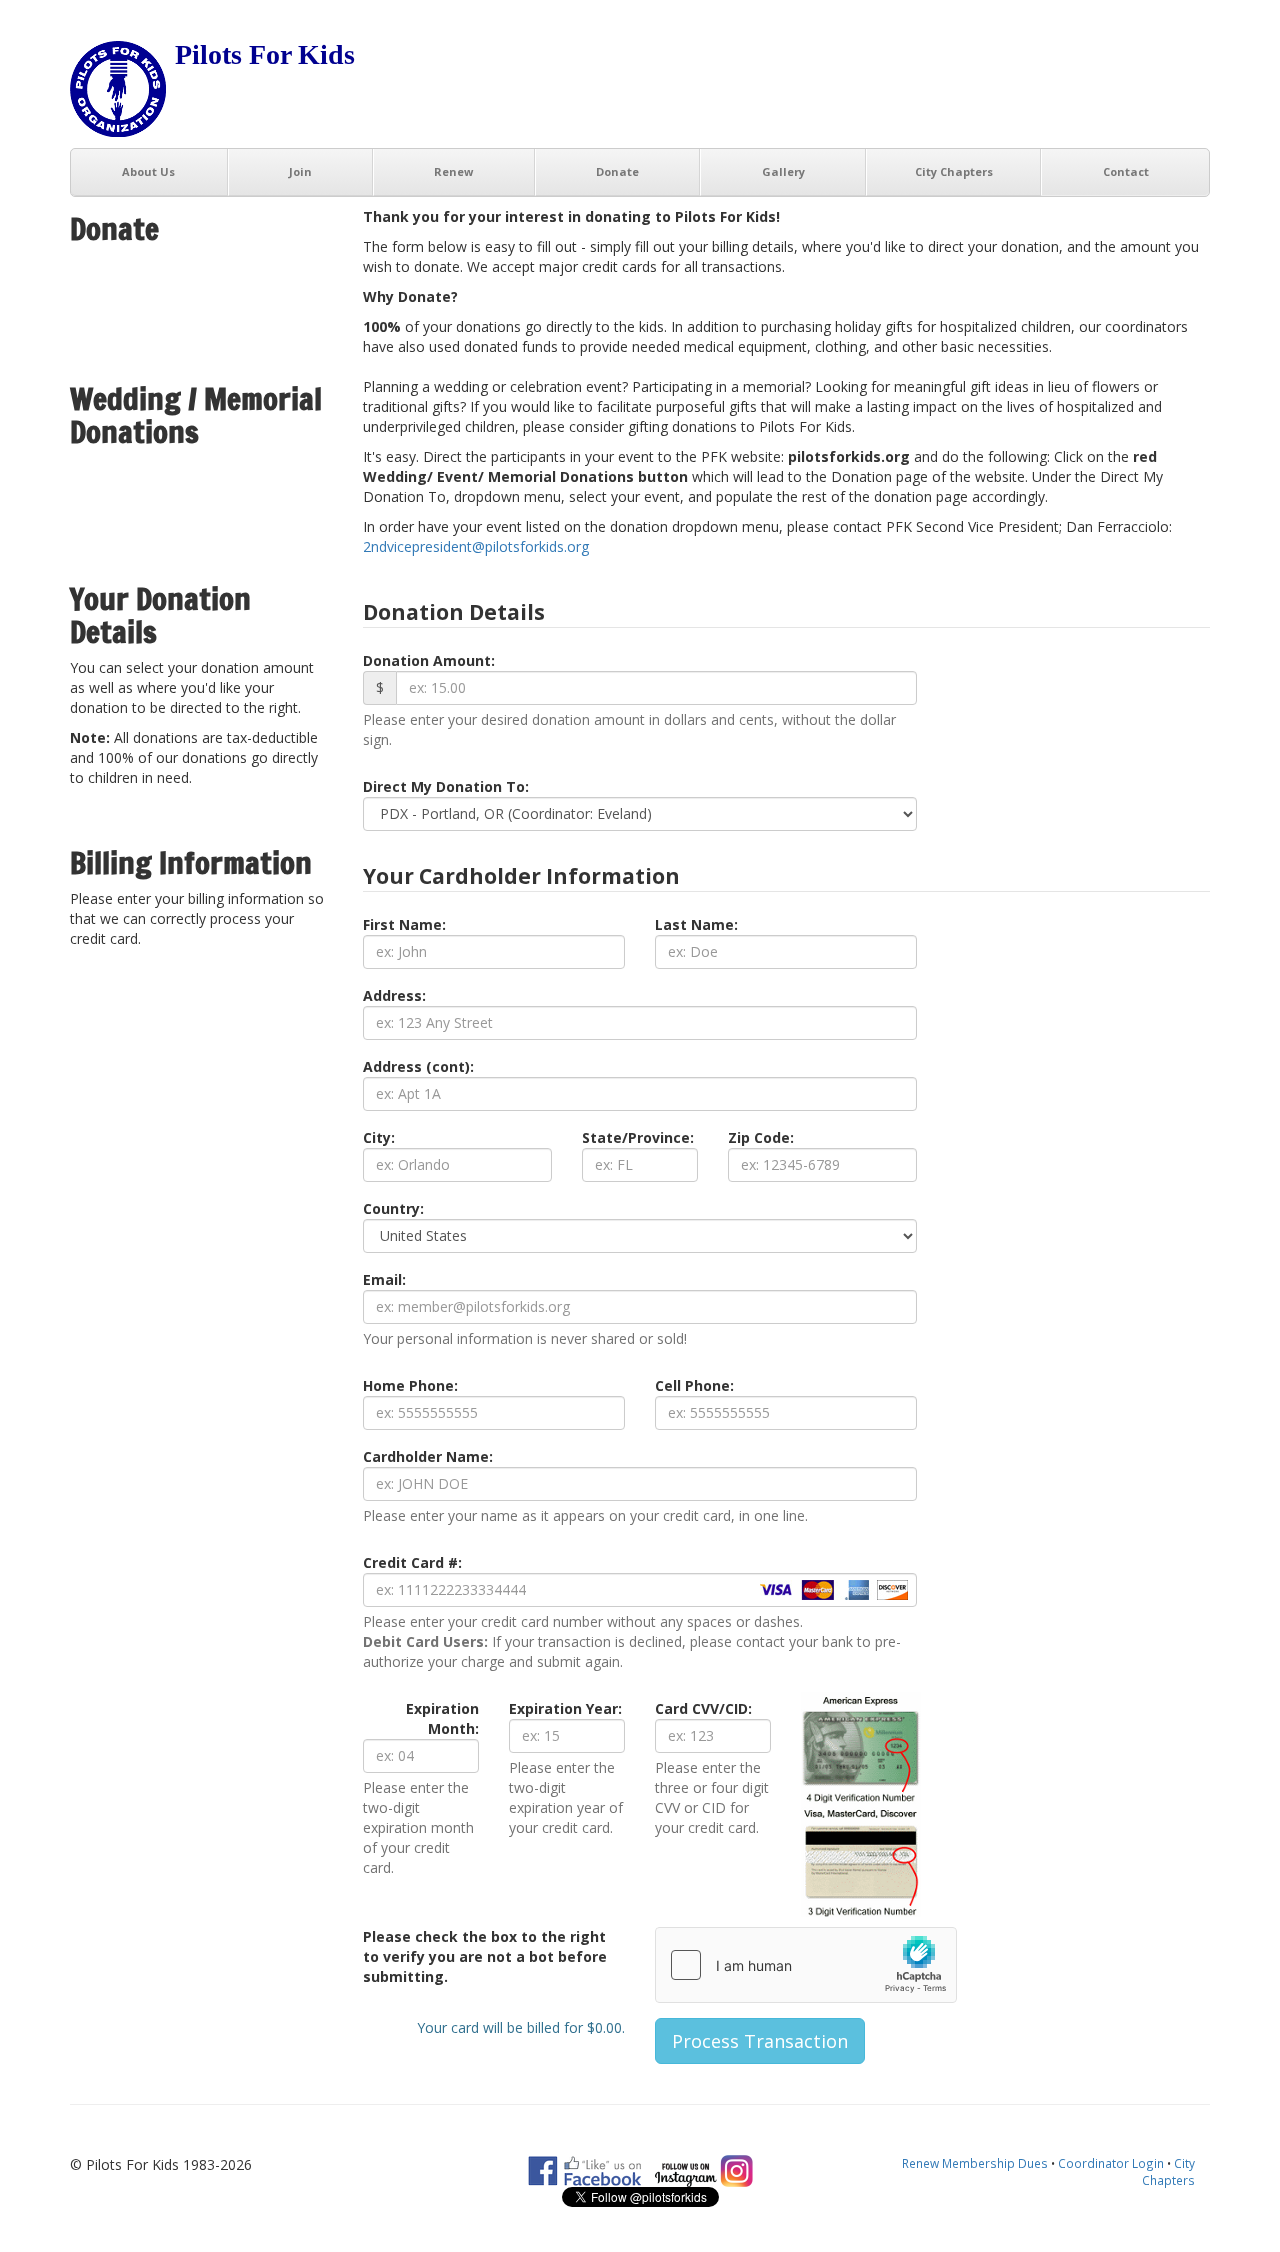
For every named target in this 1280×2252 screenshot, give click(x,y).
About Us (148, 171)
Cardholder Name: (428, 1456)
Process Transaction (760, 2041)
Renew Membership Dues (975, 2163)
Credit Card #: (412, 1562)
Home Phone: (410, 1385)
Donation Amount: (429, 660)
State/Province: (638, 1137)
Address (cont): (418, 1066)
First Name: (404, 924)
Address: (394, 995)
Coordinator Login (1111, 2163)
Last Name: (696, 924)
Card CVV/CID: (703, 1708)
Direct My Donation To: (446, 786)
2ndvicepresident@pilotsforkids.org (476, 546)
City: (379, 1137)
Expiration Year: (565, 1708)
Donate (617, 171)
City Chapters (954, 171)
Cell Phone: (694, 1385)
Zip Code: (761, 1137)
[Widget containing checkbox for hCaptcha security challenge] (806, 1965)
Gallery (783, 171)
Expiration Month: (442, 1718)
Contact (1126, 171)
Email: (384, 1279)
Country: (393, 1208)
